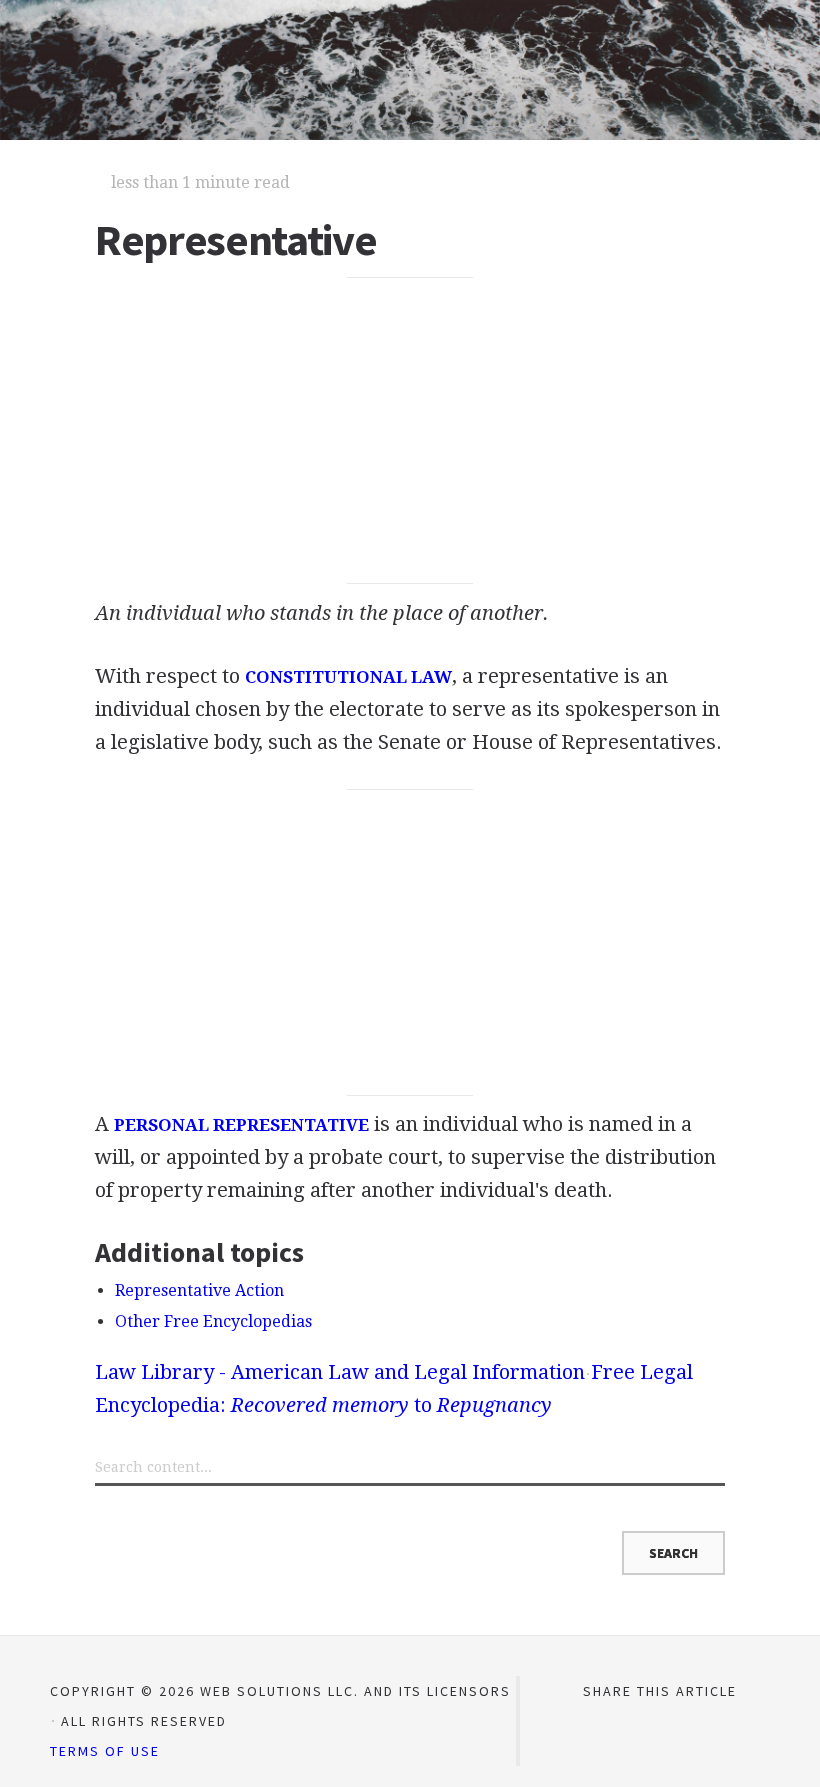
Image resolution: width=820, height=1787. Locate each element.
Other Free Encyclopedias (213, 1321)
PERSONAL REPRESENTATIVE (241, 1125)
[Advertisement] (410, 431)
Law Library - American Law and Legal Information (340, 1372)
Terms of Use (105, 1751)
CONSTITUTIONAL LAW (348, 677)
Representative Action (199, 1290)
